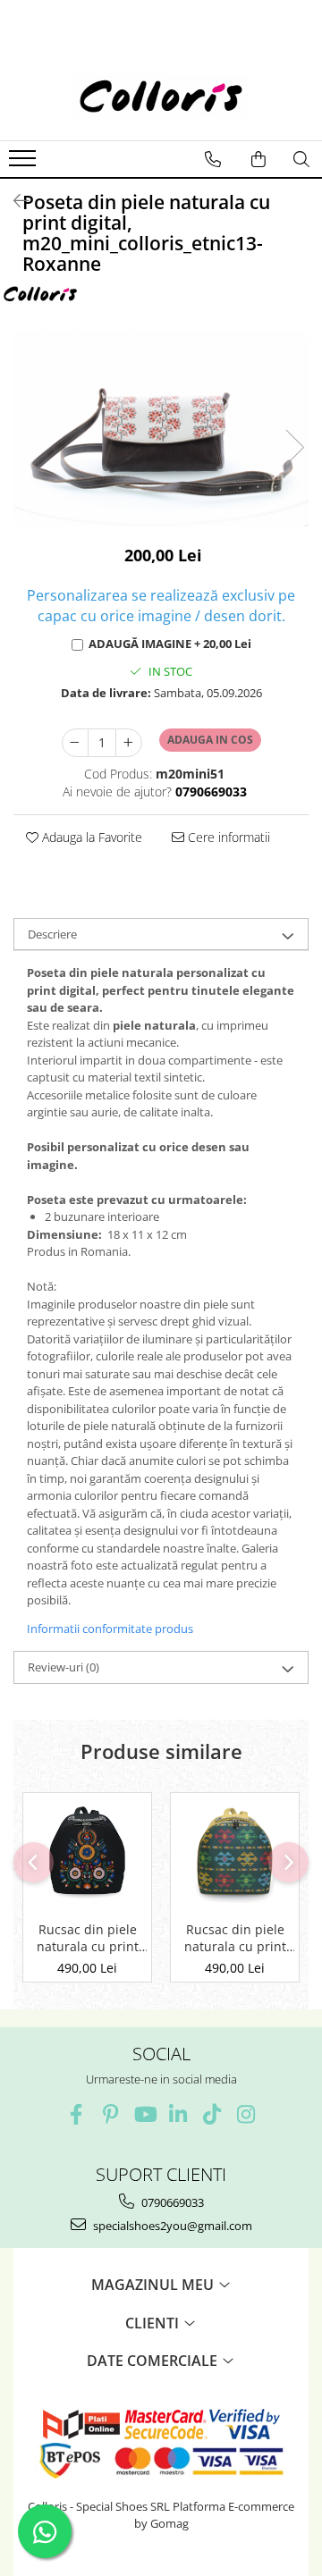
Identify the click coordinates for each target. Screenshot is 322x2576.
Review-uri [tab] (64, 1667)
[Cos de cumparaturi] (258, 159)
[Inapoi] (13, 201)
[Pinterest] (110, 2114)
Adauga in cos (210, 740)
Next (294, 447)
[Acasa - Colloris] (161, 96)
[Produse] (25, 164)
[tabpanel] (161, 429)
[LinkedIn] (178, 2114)
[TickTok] (212, 2114)
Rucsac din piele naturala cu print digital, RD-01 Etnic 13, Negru (87, 1938)
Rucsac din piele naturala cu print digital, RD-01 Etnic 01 (235, 1938)
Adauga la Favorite (90, 837)
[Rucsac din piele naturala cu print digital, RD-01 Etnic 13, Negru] (87, 1852)
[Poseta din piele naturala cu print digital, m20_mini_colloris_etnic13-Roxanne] (161, 429)
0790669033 (171, 2202)
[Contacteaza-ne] (213, 159)
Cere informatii (227, 837)
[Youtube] (144, 2114)
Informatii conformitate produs (110, 1629)
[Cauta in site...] (301, 159)
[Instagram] (246, 2114)
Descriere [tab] (52, 934)
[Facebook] (76, 2114)
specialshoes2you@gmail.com (171, 2226)
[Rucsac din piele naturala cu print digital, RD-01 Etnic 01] (235, 1852)
